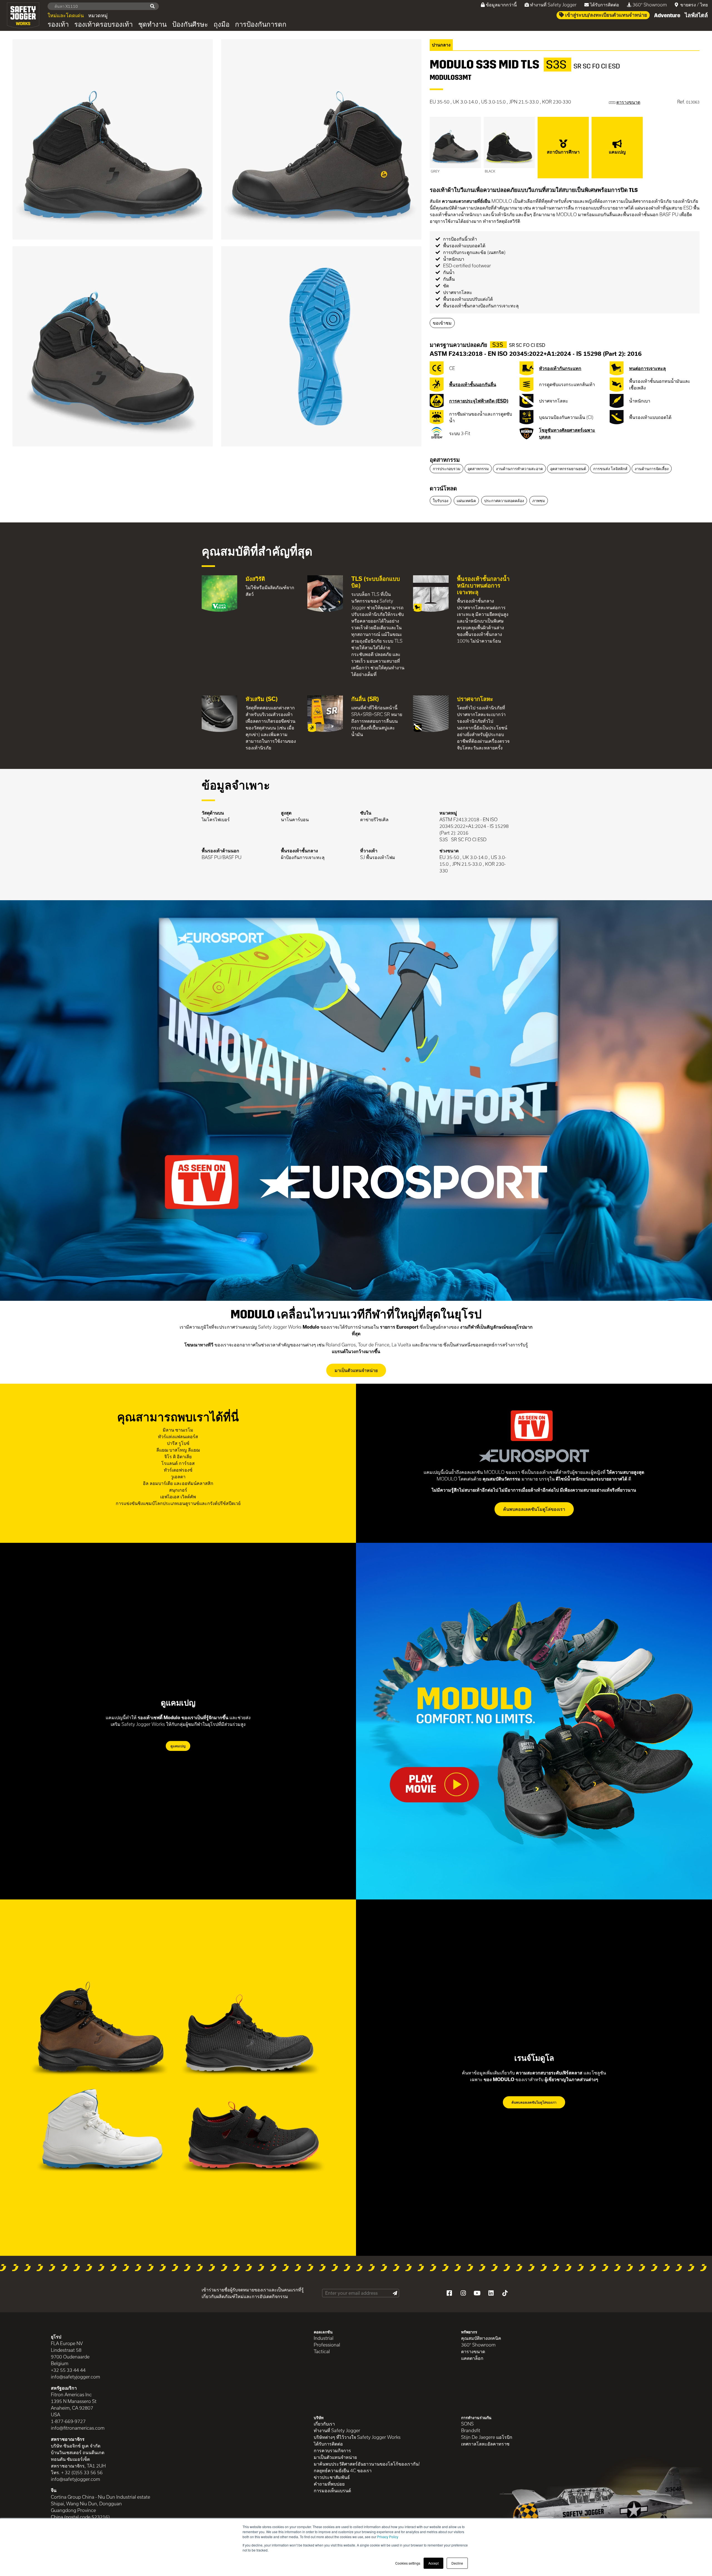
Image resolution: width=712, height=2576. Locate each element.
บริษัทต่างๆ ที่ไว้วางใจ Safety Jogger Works (357, 2437)
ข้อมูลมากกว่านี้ (501, 5)
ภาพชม (539, 501)
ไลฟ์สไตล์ (696, 15)
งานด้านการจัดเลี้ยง (652, 469)
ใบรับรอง (441, 501)
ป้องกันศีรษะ (190, 24)
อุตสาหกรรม (445, 460)
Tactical (322, 2351)
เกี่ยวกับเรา (324, 2424)
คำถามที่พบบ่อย (329, 2484)
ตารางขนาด (473, 2351)
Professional (327, 2345)
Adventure (667, 15)
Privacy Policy (388, 2537)
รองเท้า (58, 24)
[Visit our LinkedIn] (491, 2293)
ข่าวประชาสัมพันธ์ (332, 2477)
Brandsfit (471, 2430)
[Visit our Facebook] (449, 2293)
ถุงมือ (222, 24)
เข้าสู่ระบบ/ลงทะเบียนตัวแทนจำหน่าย (606, 15)
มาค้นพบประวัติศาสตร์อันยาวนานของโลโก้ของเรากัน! (367, 2464)
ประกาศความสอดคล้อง (504, 501)
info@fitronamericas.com (78, 2428)
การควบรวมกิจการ (332, 2450)
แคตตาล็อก (472, 2358)
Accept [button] (433, 2563)
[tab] (565, 460)
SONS (467, 2424)
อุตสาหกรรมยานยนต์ (568, 469)
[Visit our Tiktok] (505, 2293)
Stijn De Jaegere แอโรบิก (487, 2437)
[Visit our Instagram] (463, 2293)
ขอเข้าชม (442, 323)
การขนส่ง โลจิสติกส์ (610, 469)
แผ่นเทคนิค (466, 501)
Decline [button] (457, 2563)
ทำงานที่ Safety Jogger (553, 5)
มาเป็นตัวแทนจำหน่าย (356, 1370)
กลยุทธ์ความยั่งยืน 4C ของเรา (343, 2470)
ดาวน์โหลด (443, 488)
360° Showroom (650, 5)
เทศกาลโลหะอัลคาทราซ (485, 2444)
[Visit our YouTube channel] (477, 2293)
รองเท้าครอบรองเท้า (103, 24)
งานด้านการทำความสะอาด (519, 469)
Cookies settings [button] (408, 2563)
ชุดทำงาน (152, 24)
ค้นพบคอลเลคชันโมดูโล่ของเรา (534, 1509)
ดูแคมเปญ (178, 1746)
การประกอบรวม (447, 469)
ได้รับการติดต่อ (605, 5)
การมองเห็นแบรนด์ (332, 2490)
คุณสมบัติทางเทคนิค (481, 2338)
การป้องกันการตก (261, 24)
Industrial (324, 2338)
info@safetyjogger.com (76, 2377)
